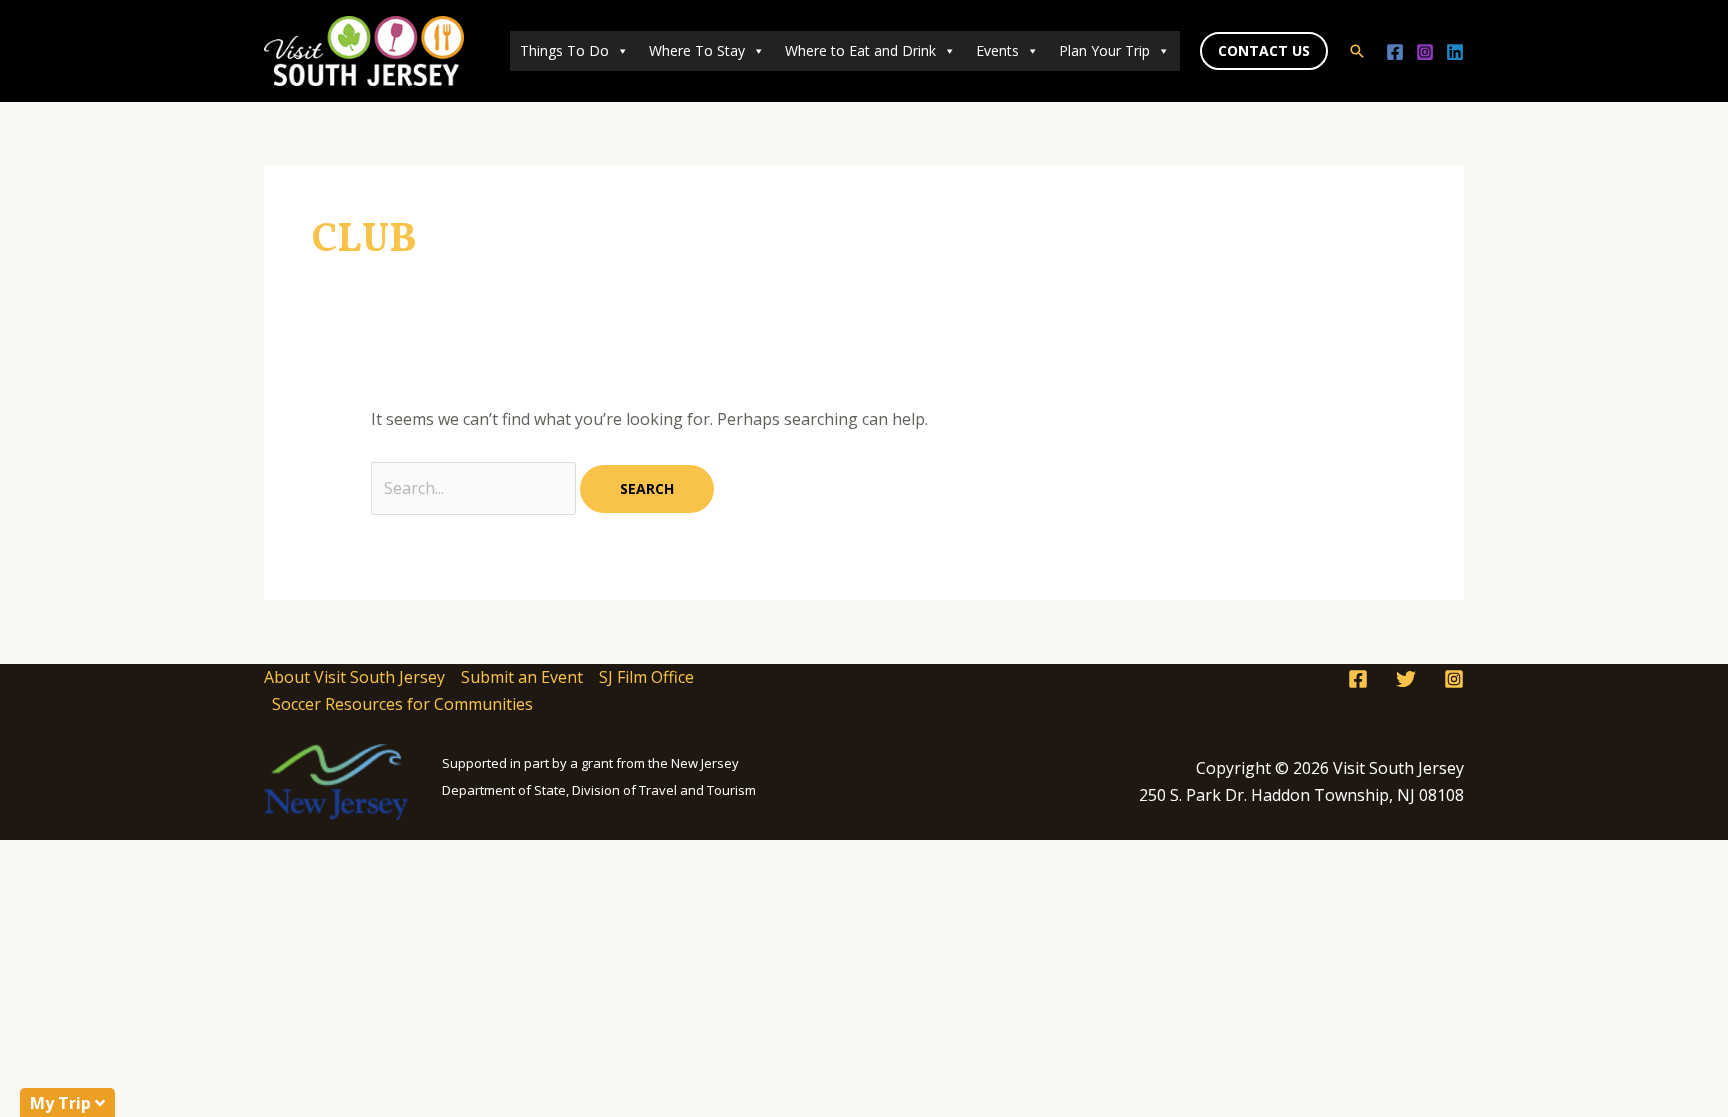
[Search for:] (475, 488)
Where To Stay (697, 50)
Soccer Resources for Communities (402, 704)
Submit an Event (522, 677)
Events (997, 50)
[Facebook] (1395, 52)
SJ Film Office (646, 677)
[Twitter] (1406, 679)
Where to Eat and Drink (860, 50)
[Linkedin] (1455, 52)
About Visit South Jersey (354, 677)
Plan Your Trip (1104, 50)
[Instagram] (1425, 52)
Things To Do (564, 50)
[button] (1264, 51)
